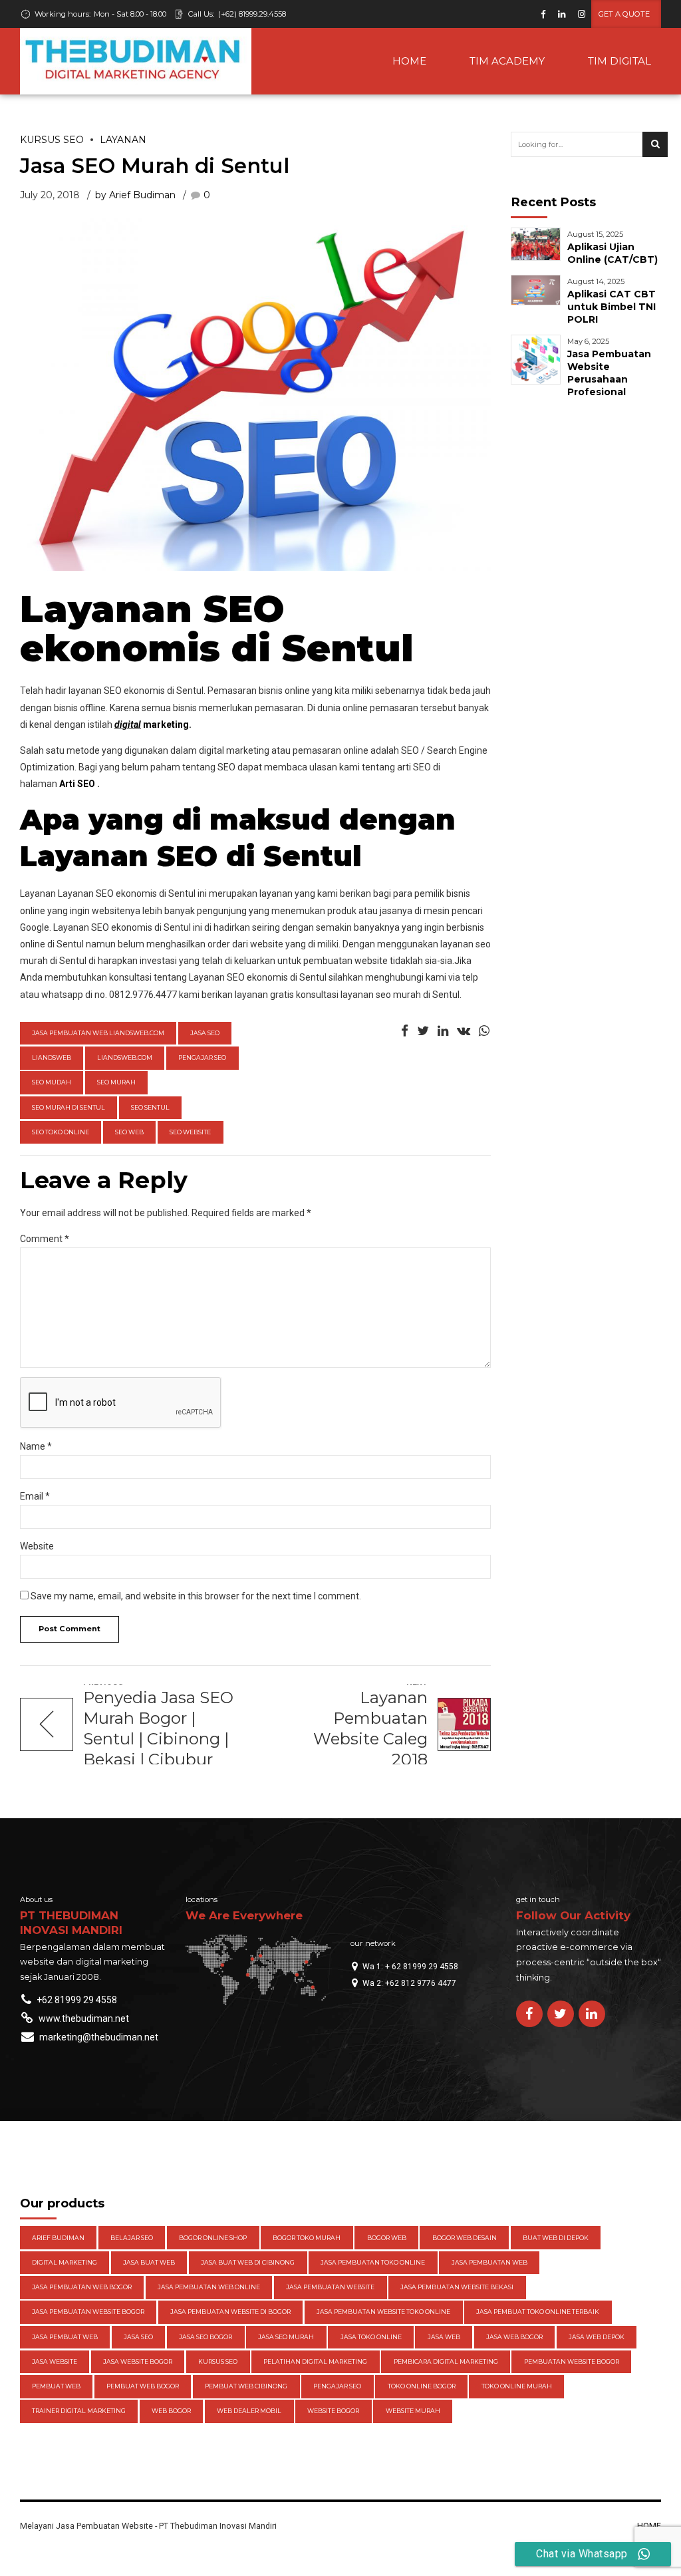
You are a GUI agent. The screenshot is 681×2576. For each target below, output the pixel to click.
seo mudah (52, 1082)
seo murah (116, 1082)
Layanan (123, 140)
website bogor (333, 2411)
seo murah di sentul (68, 1107)
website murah (413, 2411)
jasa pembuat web (65, 2337)
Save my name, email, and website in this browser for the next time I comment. (196, 1596)
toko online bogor (422, 2386)
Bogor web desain (465, 2238)
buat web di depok (556, 2238)
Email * (35, 1496)
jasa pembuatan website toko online (383, 2312)
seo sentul (150, 1107)
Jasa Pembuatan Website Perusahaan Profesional (609, 373)
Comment (45, 1239)
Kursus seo (52, 140)
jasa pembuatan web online (209, 2287)
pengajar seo (202, 1057)
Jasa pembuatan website (330, 2287)
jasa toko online (371, 2337)
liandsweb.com (125, 1057)
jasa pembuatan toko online (373, 2262)
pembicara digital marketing (446, 2361)
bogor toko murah (307, 2238)
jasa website (55, 2361)
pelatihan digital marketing (315, 2361)
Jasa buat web (149, 2262)
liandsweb (52, 1057)
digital (128, 724)
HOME (409, 61)
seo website (190, 1132)
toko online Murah (517, 2386)
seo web (129, 1132)
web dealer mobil (249, 2411)
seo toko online (61, 1132)
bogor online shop (213, 2238)
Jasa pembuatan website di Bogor (230, 2312)
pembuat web (56, 2386)
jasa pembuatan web (489, 2262)
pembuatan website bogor (572, 2361)
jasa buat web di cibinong (248, 2262)
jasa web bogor (514, 2337)
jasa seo (205, 1033)
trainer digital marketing (79, 2411)
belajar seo (132, 2238)
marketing (165, 724)
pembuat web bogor (143, 2386)
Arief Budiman (58, 2238)
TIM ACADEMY (507, 61)
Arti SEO (77, 784)
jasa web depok (597, 2337)
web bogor (171, 2411)
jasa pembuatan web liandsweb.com (98, 1033)
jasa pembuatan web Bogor (82, 2287)
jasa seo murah (286, 2337)
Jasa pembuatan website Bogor (88, 2312)
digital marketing (65, 2262)
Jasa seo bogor (205, 2337)
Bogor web (387, 2238)
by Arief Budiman (135, 195)
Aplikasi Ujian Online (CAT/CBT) (613, 253)
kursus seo (218, 2361)
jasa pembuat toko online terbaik (538, 2312)
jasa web (444, 2337)
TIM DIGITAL (619, 61)
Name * (36, 1446)
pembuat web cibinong (246, 2386)
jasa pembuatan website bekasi (457, 2287)
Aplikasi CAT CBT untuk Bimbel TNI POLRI (612, 307)
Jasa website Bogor (138, 2361)
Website (37, 1546)
